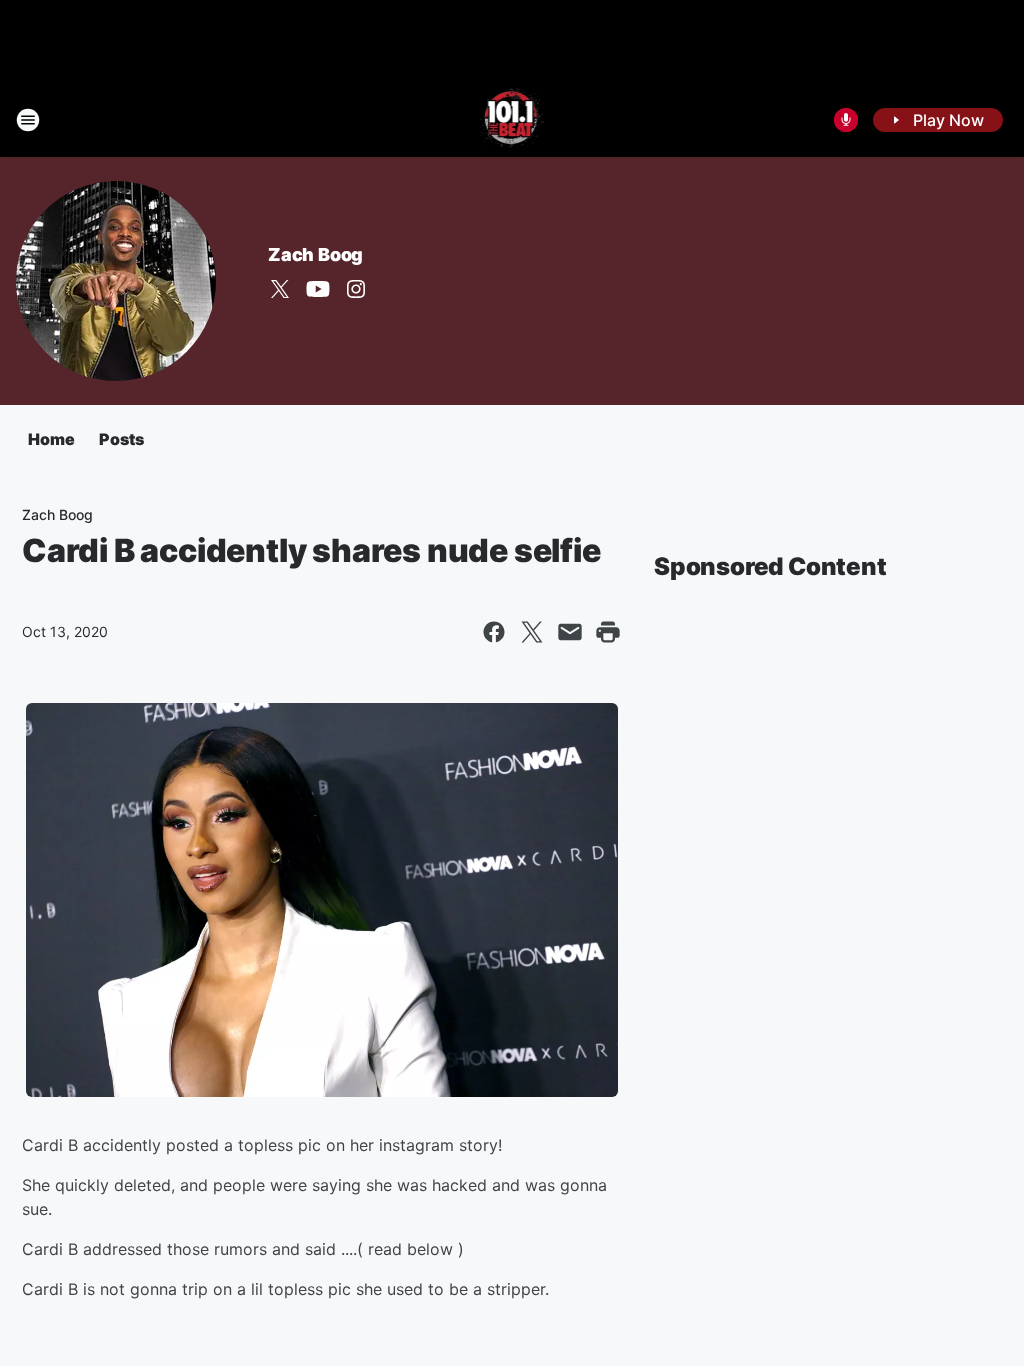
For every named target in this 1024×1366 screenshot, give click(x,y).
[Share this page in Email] (570, 632)
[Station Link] (512, 120)
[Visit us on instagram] (356, 289)
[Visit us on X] (280, 289)
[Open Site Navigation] (28, 120)
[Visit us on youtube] (318, 289)
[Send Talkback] (846, 120)
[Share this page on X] (532, 632)
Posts (121, 439)
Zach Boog (315, 254)
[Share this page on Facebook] (494, 632)
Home (51, 439)
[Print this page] (608, 632)
